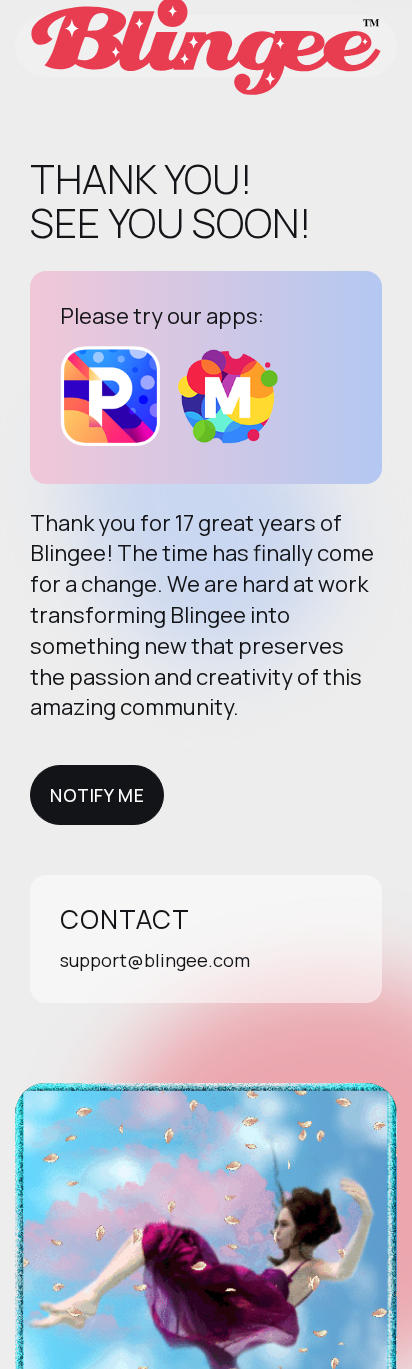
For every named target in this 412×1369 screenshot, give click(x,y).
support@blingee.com (155, 960)
